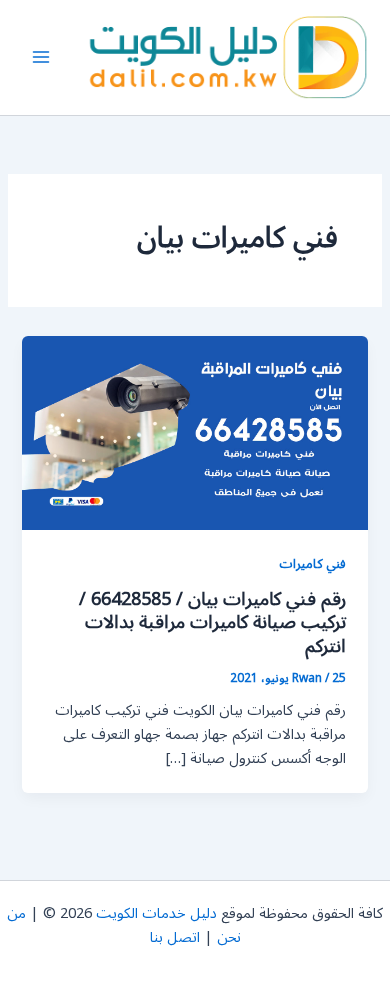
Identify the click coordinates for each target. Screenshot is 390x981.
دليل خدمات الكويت (156, 913)
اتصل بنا (175, 937)
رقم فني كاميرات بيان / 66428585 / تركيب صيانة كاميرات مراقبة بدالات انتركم (212, 622)
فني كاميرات (312, 563)
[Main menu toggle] (41, 58)
